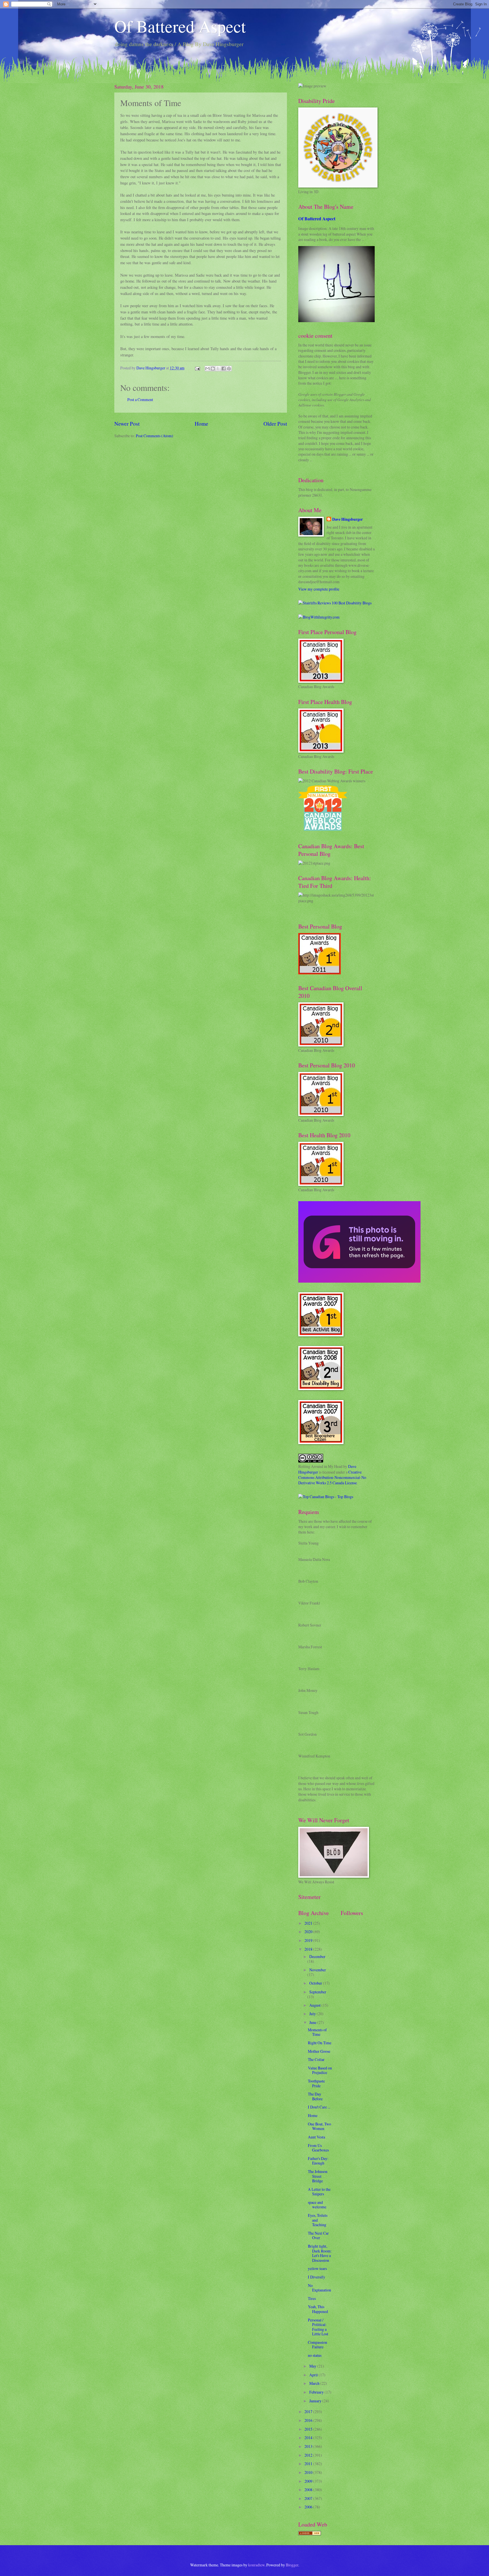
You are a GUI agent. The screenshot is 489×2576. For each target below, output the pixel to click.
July (313, 2014)
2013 (309, 2446)
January (316, 2401)
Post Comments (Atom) (155, 436)
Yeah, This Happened (318, 2309)
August (315, 2005)
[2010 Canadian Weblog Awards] (359, 1281)
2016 (309, 2420)
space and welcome (317, 2205)
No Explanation (319, 2288)
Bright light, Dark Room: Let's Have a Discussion (320, 2253)
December (317, 1956)
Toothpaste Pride (316, 2083)
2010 (309, 2472)
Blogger (292, 2565)
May (313, 2366)
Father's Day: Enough (318, 2161)
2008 (309, 2490)
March (315, 2383)
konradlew (256, 2565)
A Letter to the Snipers (319, 2192)
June (313, 2022)
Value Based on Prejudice (320, 2070)
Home (201, 424)
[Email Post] (197, 368)
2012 (309, 2455)
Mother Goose (319, 2051)
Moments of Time (317, 2032)
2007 (309, 2498)
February (317, 2392)
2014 (309, 2438)
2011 (309, 2464)
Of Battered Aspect (180, 26)
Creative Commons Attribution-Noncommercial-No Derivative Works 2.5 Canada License (332, 1477)
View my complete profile (319, 589)
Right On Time (320, 2043)
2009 (309, 2481)
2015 (309, 2429)
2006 (309, 2507)
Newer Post (127, 424)
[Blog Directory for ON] (310, 2534)
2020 (309, 1932)
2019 (309, 1940)
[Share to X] (218, 369)
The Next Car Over (318, 2235)
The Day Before (315, 2096)
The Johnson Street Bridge (318, 2176)
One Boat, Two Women (319, 2126)
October (316, 1983)
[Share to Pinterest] (229, 369)
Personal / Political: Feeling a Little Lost (318, 2327)
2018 (309, 1949)
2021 (309, 1923)
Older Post (275, 424)
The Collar (316, 2059)
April (314, 2375)
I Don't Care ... (319, 2107)
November (318, 1970)
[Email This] (207, 369)
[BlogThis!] (213, 369)
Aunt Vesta (317, 2137)
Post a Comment (140, 399)
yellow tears (317, 2268)
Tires (312, 2298)
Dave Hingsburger (348, 519)
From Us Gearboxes (318, 2148)
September (318, 1992)
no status (315, 2355)
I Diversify (317, 2277)
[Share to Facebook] (224, 369)
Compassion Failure (318, 2345)
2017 (309, 2412)
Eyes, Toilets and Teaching (318, 2220)
